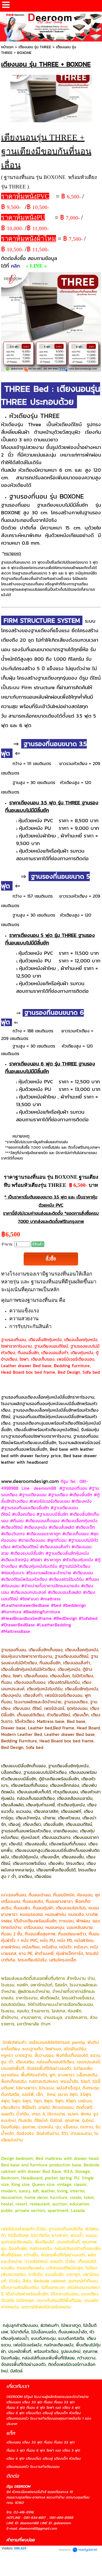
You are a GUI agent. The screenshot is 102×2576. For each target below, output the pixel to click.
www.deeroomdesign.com (30, 1481)
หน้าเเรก (7, 47)
